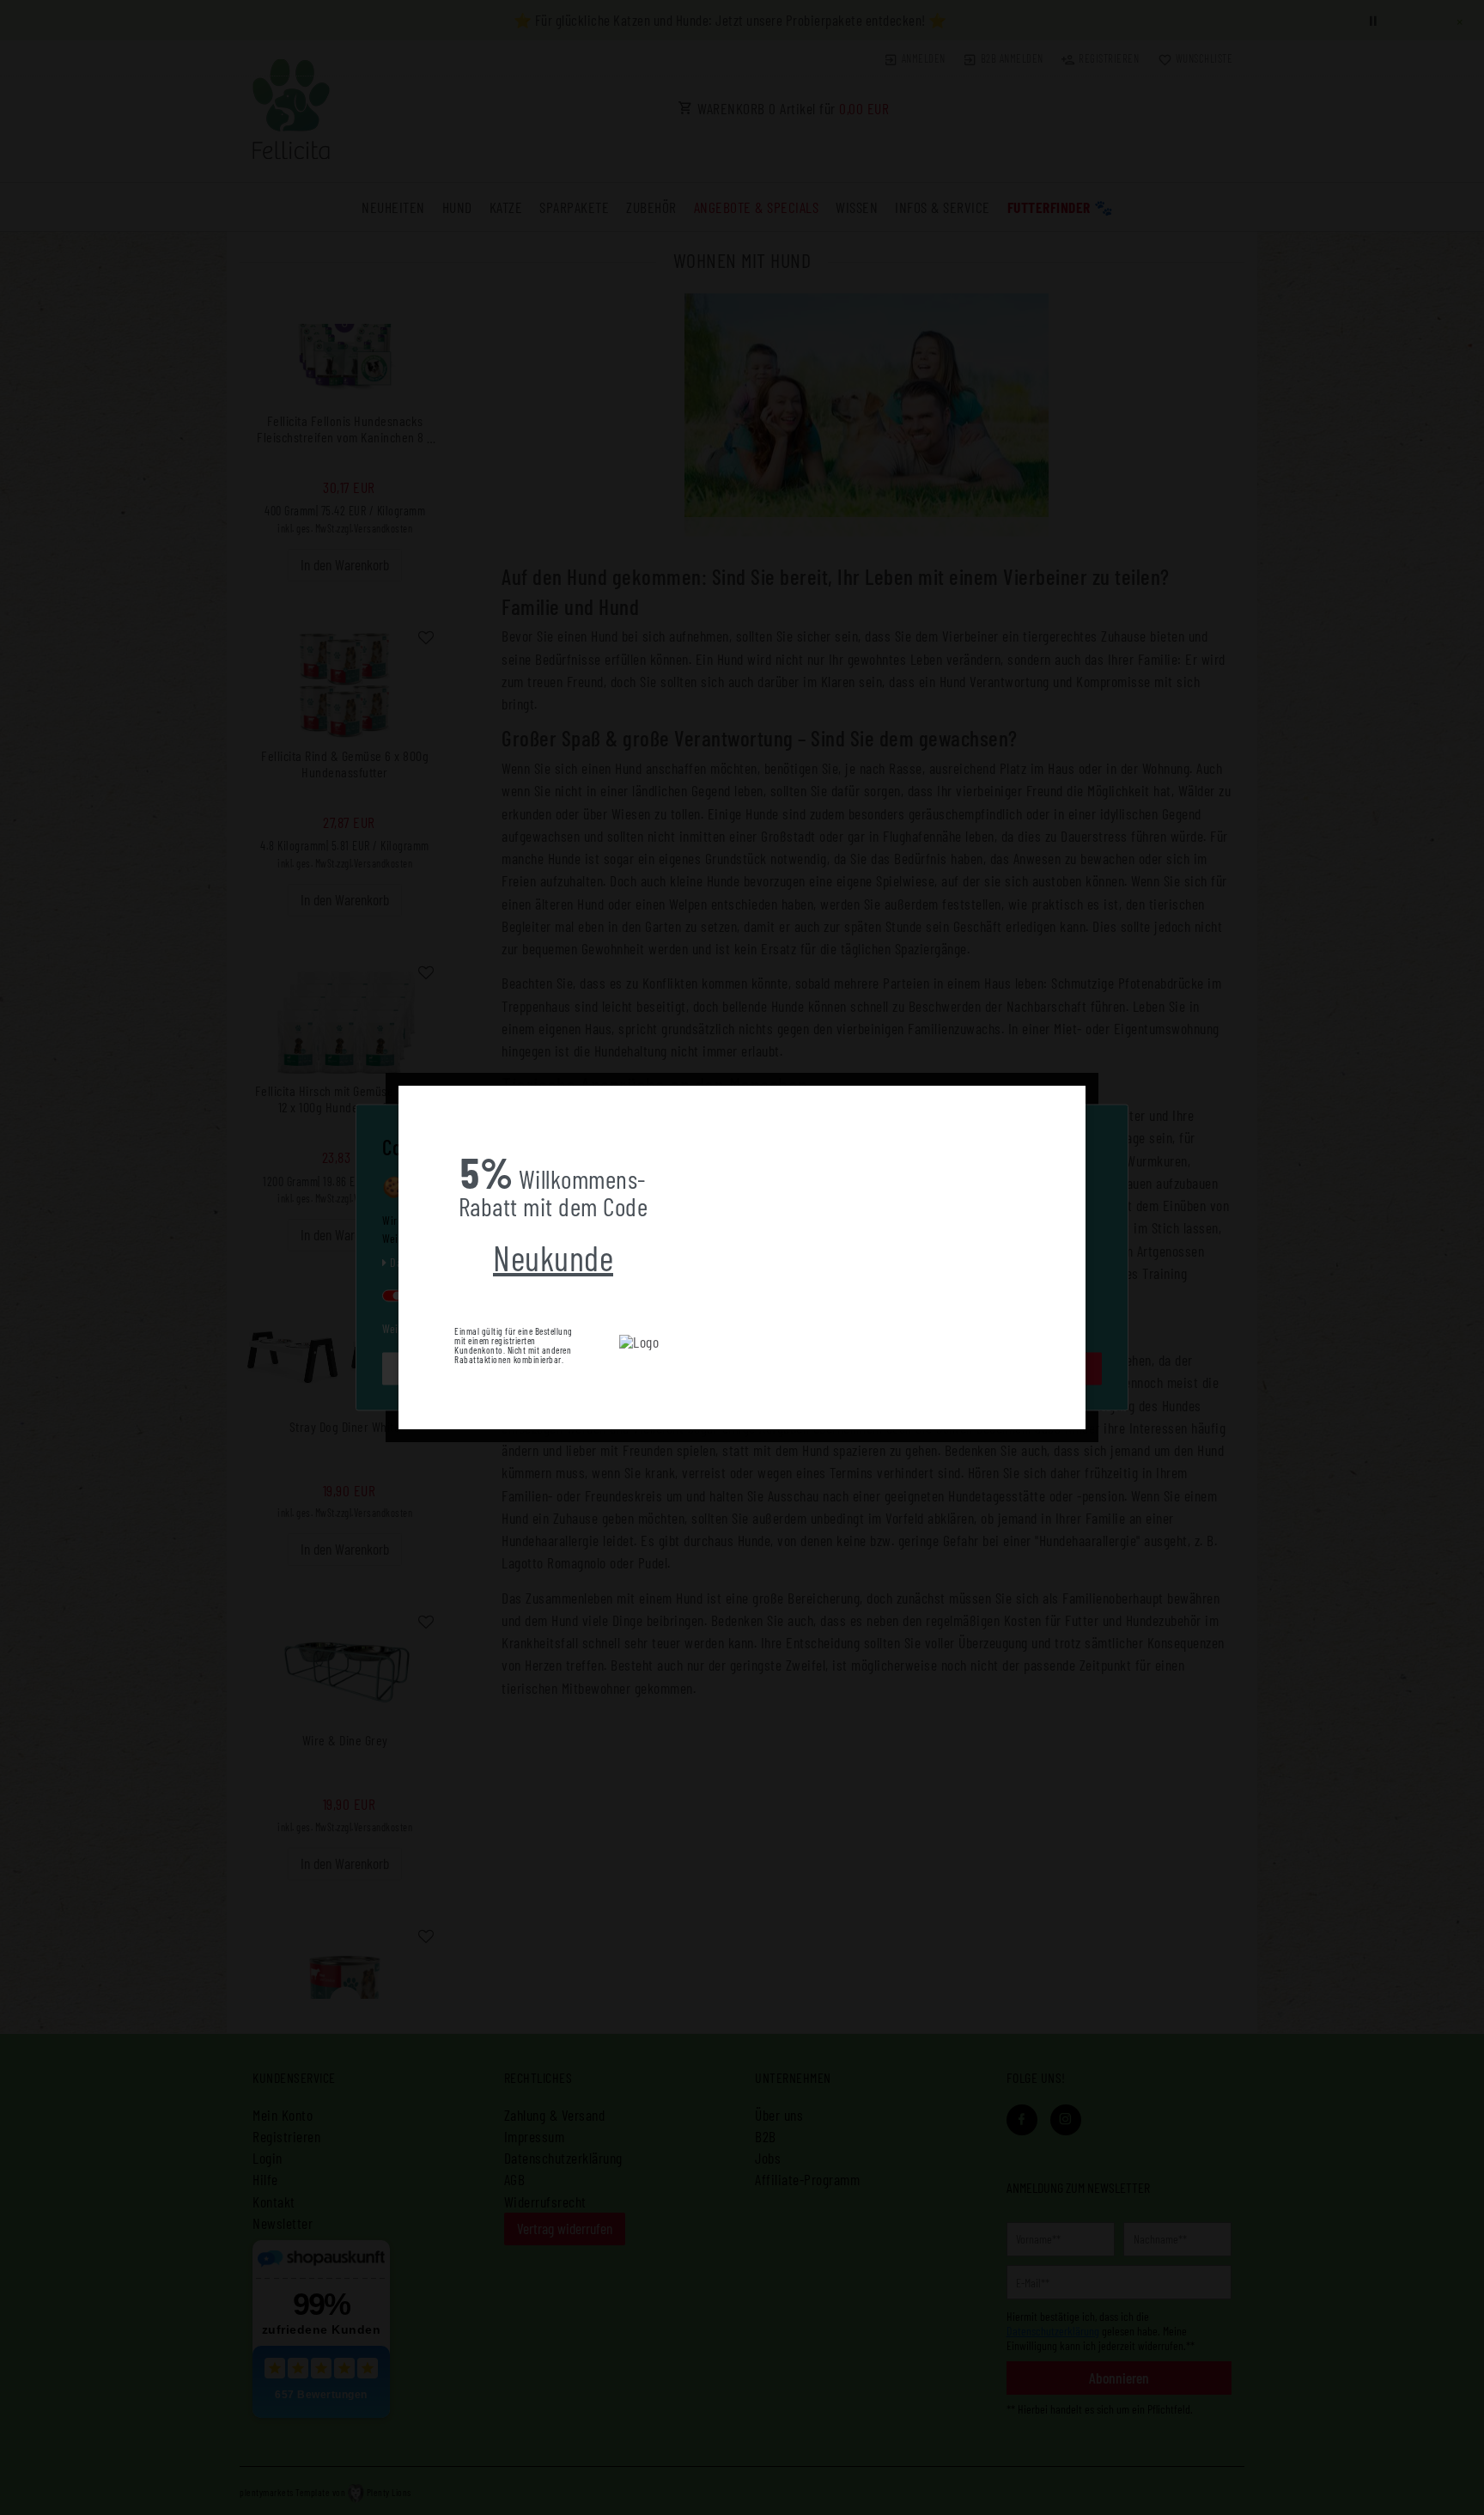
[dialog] (742, 1257)
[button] (412, 1099)
